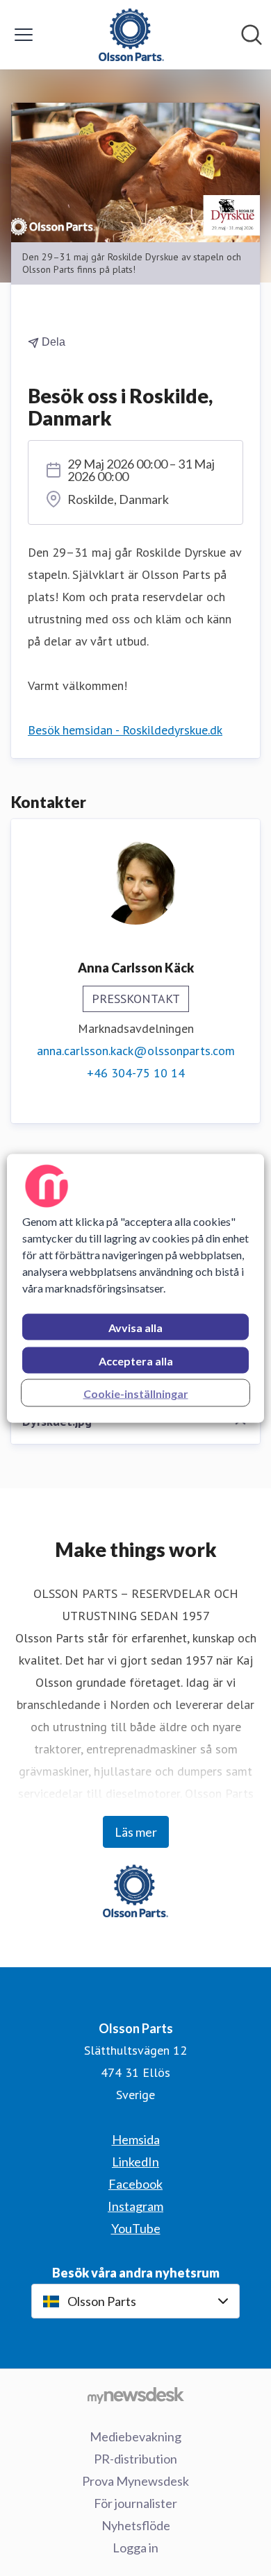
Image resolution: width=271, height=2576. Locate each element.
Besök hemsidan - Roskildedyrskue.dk (125, 730)
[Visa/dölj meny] (24, 35)
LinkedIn (135, 2162)
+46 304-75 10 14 (136, 1073)
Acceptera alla (136, 1360)
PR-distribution (135, 2459)
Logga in (135, 2548)
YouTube (136, 2228)
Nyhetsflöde (136, 2525)
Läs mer (136, 1832)
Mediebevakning (135, 2436)
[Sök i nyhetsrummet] (252, 35)
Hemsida (136, 2139)
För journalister (135, 2503)
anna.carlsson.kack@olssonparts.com (136, 1051)
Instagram (135, 2206)
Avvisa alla (135, 1327)
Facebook (135, 2184)
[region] (136, 1288)
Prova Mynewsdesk (135, 2481)
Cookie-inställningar (136, 1393)
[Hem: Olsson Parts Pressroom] (131, 35)
